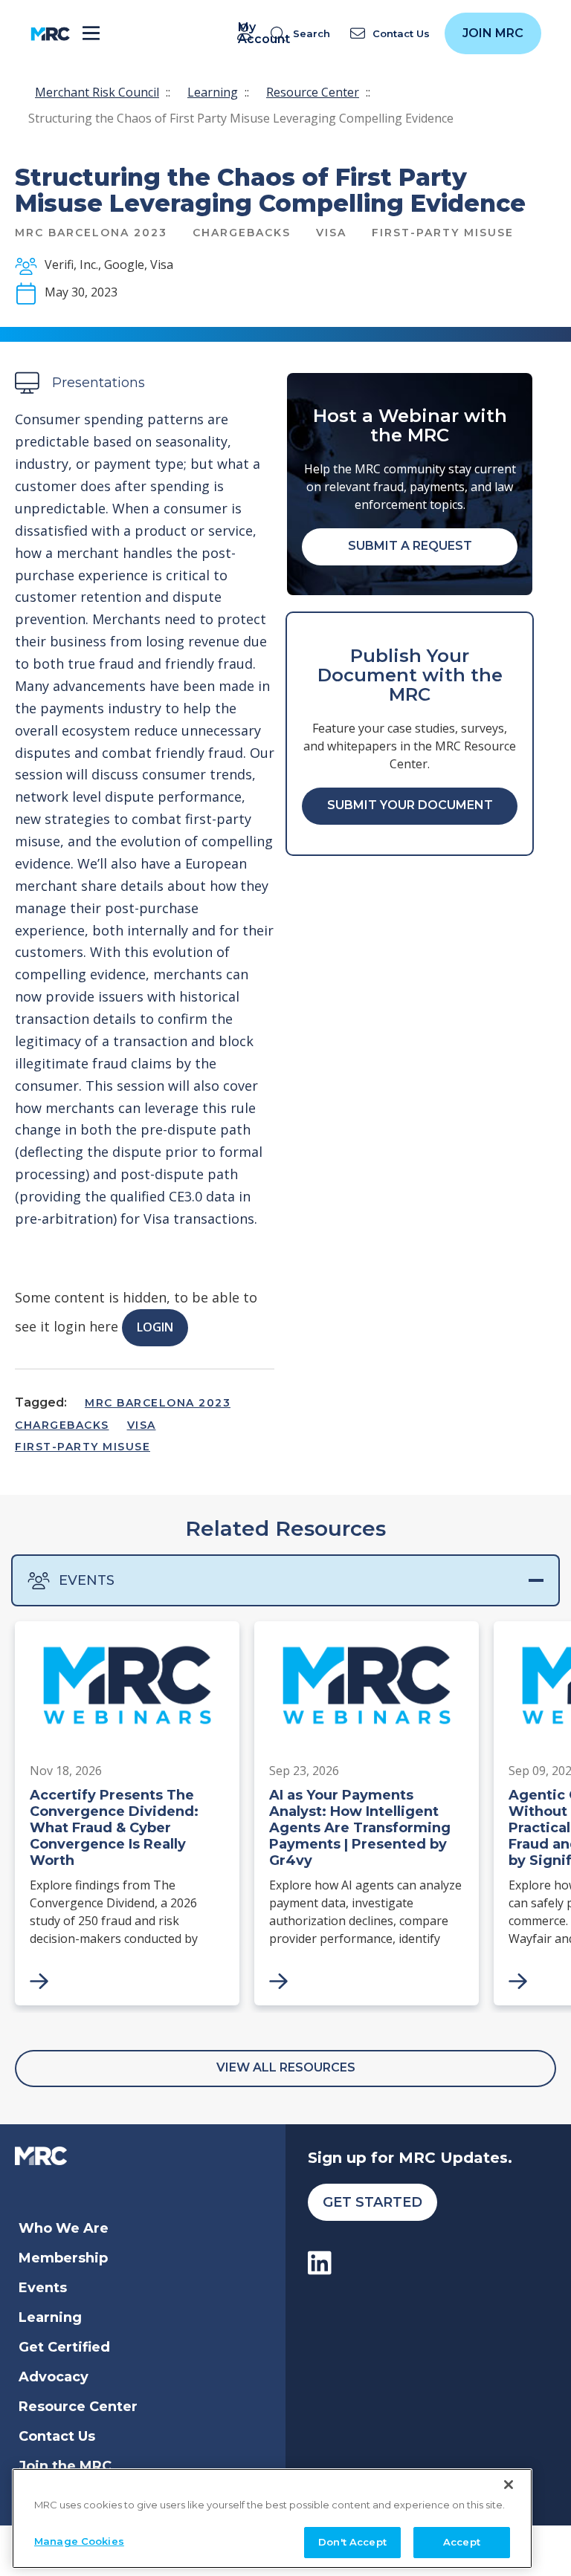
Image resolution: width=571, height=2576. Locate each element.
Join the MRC (65, 2466)
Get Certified (64, 2347)
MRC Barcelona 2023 (158, 1403)
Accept (462, 2542)
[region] (272, 2518)
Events (87, 1580)
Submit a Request (410, 546)
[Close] (509, 2485)
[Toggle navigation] (91, 34)
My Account (247, 33)
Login (155, 1327)
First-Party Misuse (83, 1447)
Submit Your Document (410, 805)
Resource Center (313, 92)
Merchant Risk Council (97, 92)
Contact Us (57, 2436)
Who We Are (64, 2228)
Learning (213, 92)
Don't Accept (352, 2542)
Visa (142, 1425)
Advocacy (54, 2377)
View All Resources (286, 2067)
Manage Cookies (79, 2541)
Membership (63, 2258)
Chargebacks (62, 1425)
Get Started (372, 2202)
